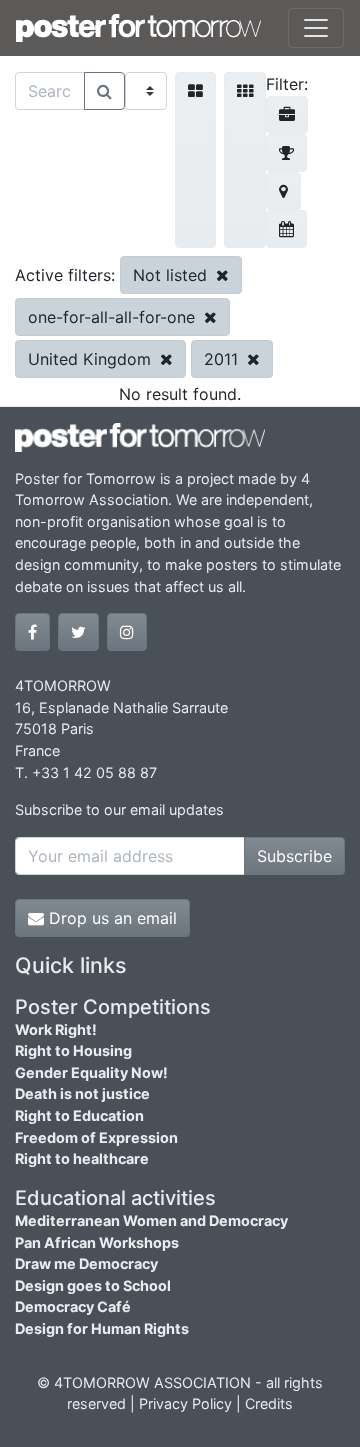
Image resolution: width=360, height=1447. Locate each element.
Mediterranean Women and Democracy (151, 1220)
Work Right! (56, 1029)
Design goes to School (93, 1285)
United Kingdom (92, 359)
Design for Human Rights (102, 1328)
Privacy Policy (185, 1403)
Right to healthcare (82, 1158)
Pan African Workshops (97, 1242)
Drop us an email (110, 918)
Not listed (172, 275)
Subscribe (294, 856)
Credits (269, 1403)
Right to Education (79, 1115)
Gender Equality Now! (91, 1072)
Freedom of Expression (96, 1137)
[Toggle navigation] (316, 28)
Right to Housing (73, 1050)
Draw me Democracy (86, 1263)
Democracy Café (73, 1306)
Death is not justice (82, 1093)
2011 (223, 359)
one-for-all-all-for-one (114, 317)
